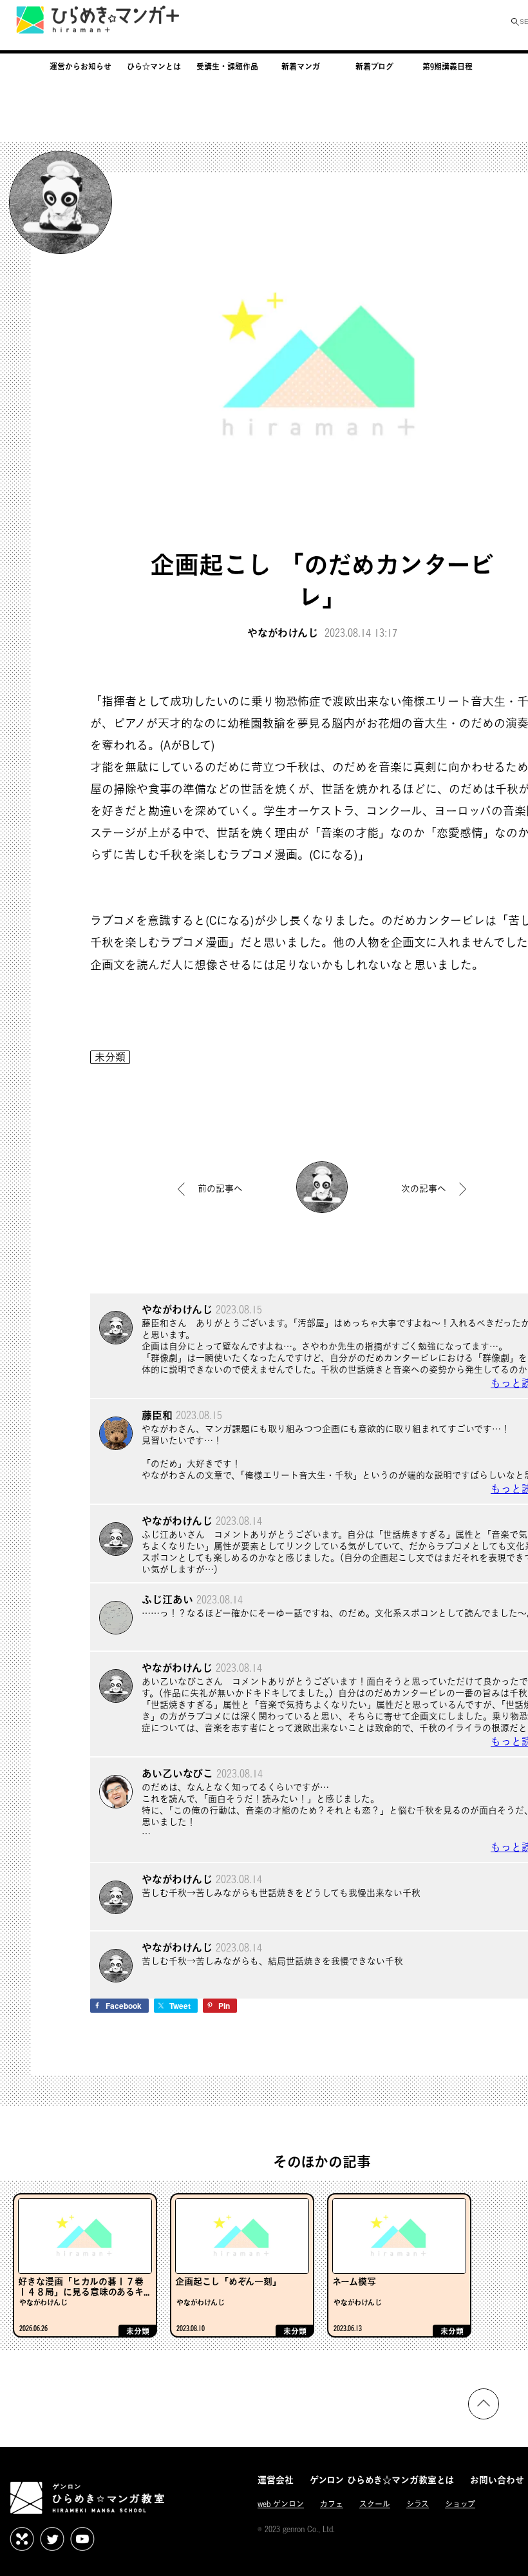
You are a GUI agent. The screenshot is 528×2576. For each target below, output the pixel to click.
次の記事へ (424, 1188)
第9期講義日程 (448, 66)
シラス (418, 2504)
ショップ (460, 2504)
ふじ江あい (167, 1599)
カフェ (332, 2504)
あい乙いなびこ (177, 1773)
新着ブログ (374, 66)
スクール (375, 2504)
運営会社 (276, 2480)
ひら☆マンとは (154, 66)
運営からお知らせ (80, 66)
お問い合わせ (497, 2480)
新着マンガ (301, 66)
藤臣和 (157, 1415)
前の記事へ (220, 1188)
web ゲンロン (281, 2504)
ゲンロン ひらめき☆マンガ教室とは (382, 2480)
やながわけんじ (283, 633)
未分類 (110, 1057)
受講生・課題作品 (227, 66)
